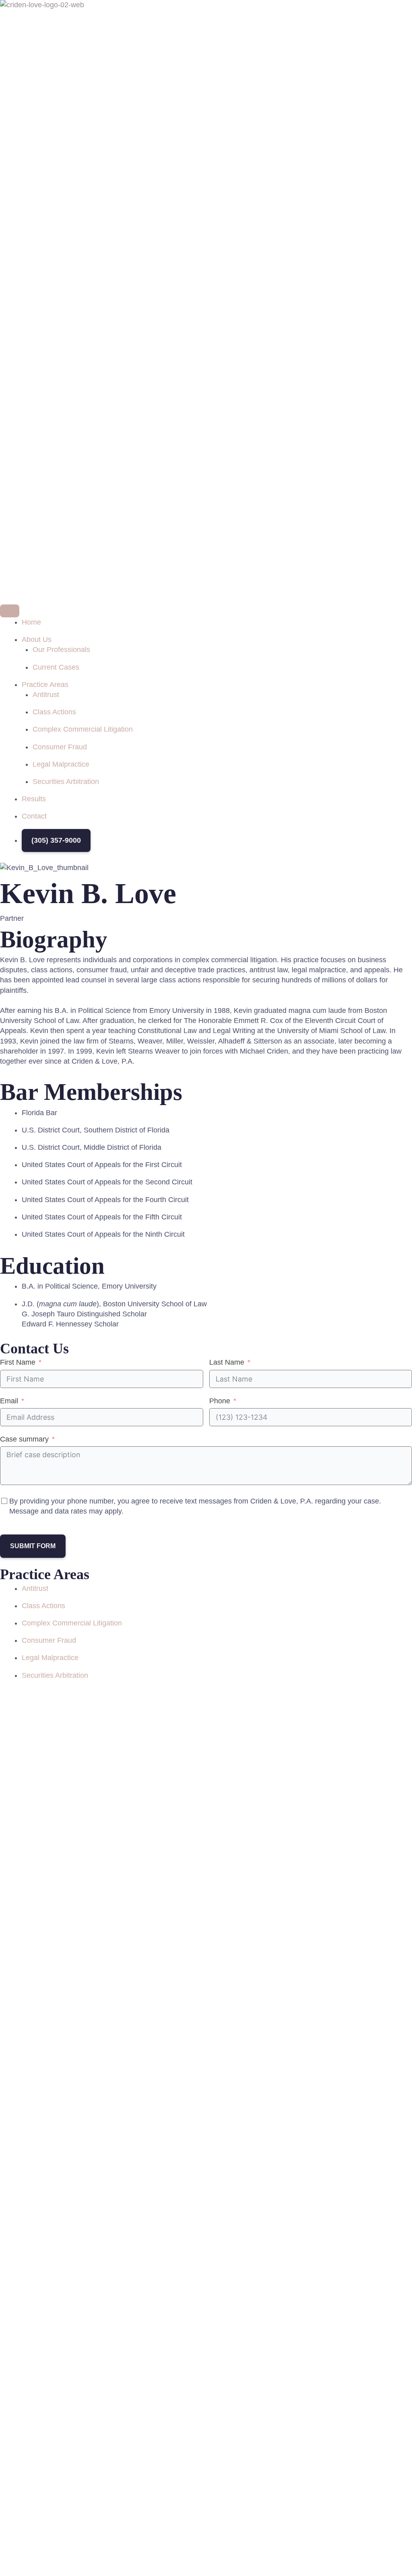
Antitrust (35, 1588)
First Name (18, 1362)
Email (9, 1401)
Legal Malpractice (50, 1658)
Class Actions (43, 1606)
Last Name (227, 1362)
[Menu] (10, 611)
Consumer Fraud (49, 1640)
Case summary (24, 1439)
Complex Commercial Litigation (72, 1623)
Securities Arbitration (55, 1675)
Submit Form (33, 1546)
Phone (220, 1401)
